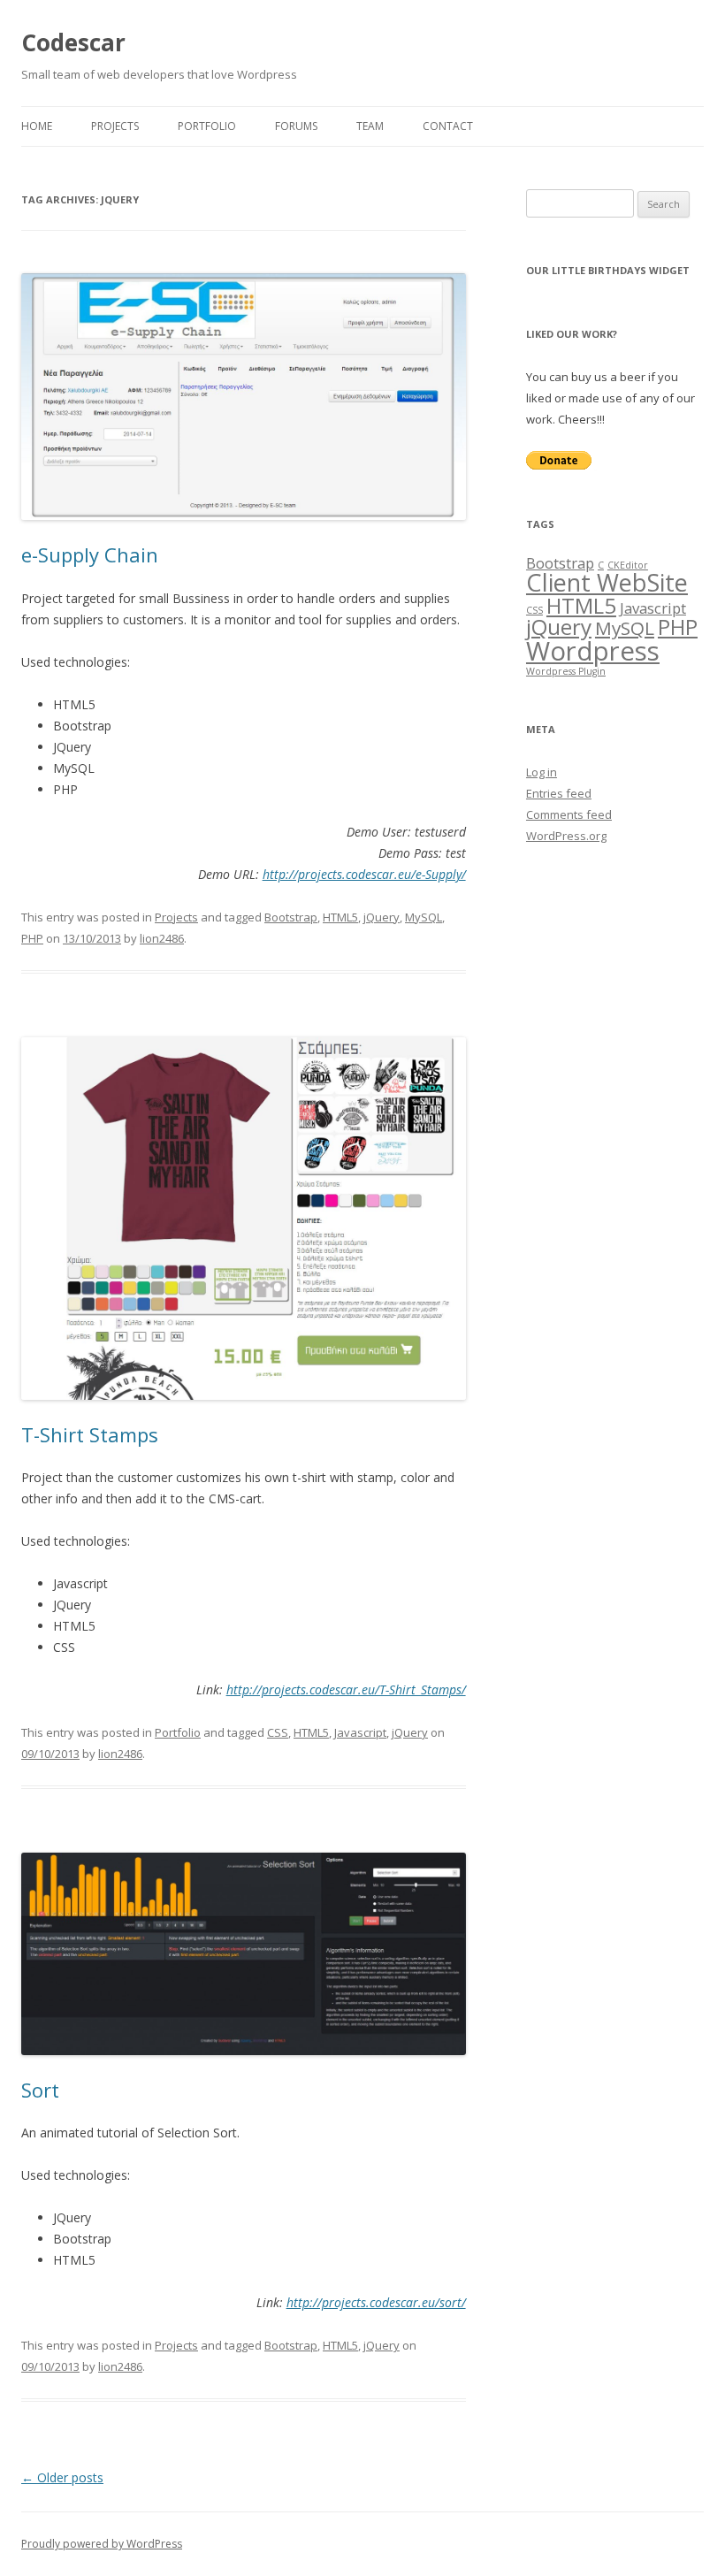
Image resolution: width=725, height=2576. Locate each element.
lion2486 (162, 938)
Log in (542, 772)
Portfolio (207, 126)
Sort (40, 2090)
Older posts (62, 2477)
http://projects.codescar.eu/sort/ (376, 2302)
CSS (278, 1732)
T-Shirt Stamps (90, 1434)
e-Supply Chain (90, 554)
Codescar (73, 42)
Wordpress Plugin (566, 671)
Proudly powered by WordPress (102, 2544)
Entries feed (559, 793)
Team (370, 126)
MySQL (424, 917)
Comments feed (569, 814)
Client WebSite (607, 582)
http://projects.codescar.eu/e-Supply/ (364, 874)
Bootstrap (291, 917)
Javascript (360, 1732)
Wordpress (593, 651)
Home (37, 126)
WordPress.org (566, 836)
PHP (32, 938)
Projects (115, 126)
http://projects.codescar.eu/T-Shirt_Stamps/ (346, 1689)
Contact (448, 126)
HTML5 (340, 917)
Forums (296, 126)
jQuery (382, 917)
